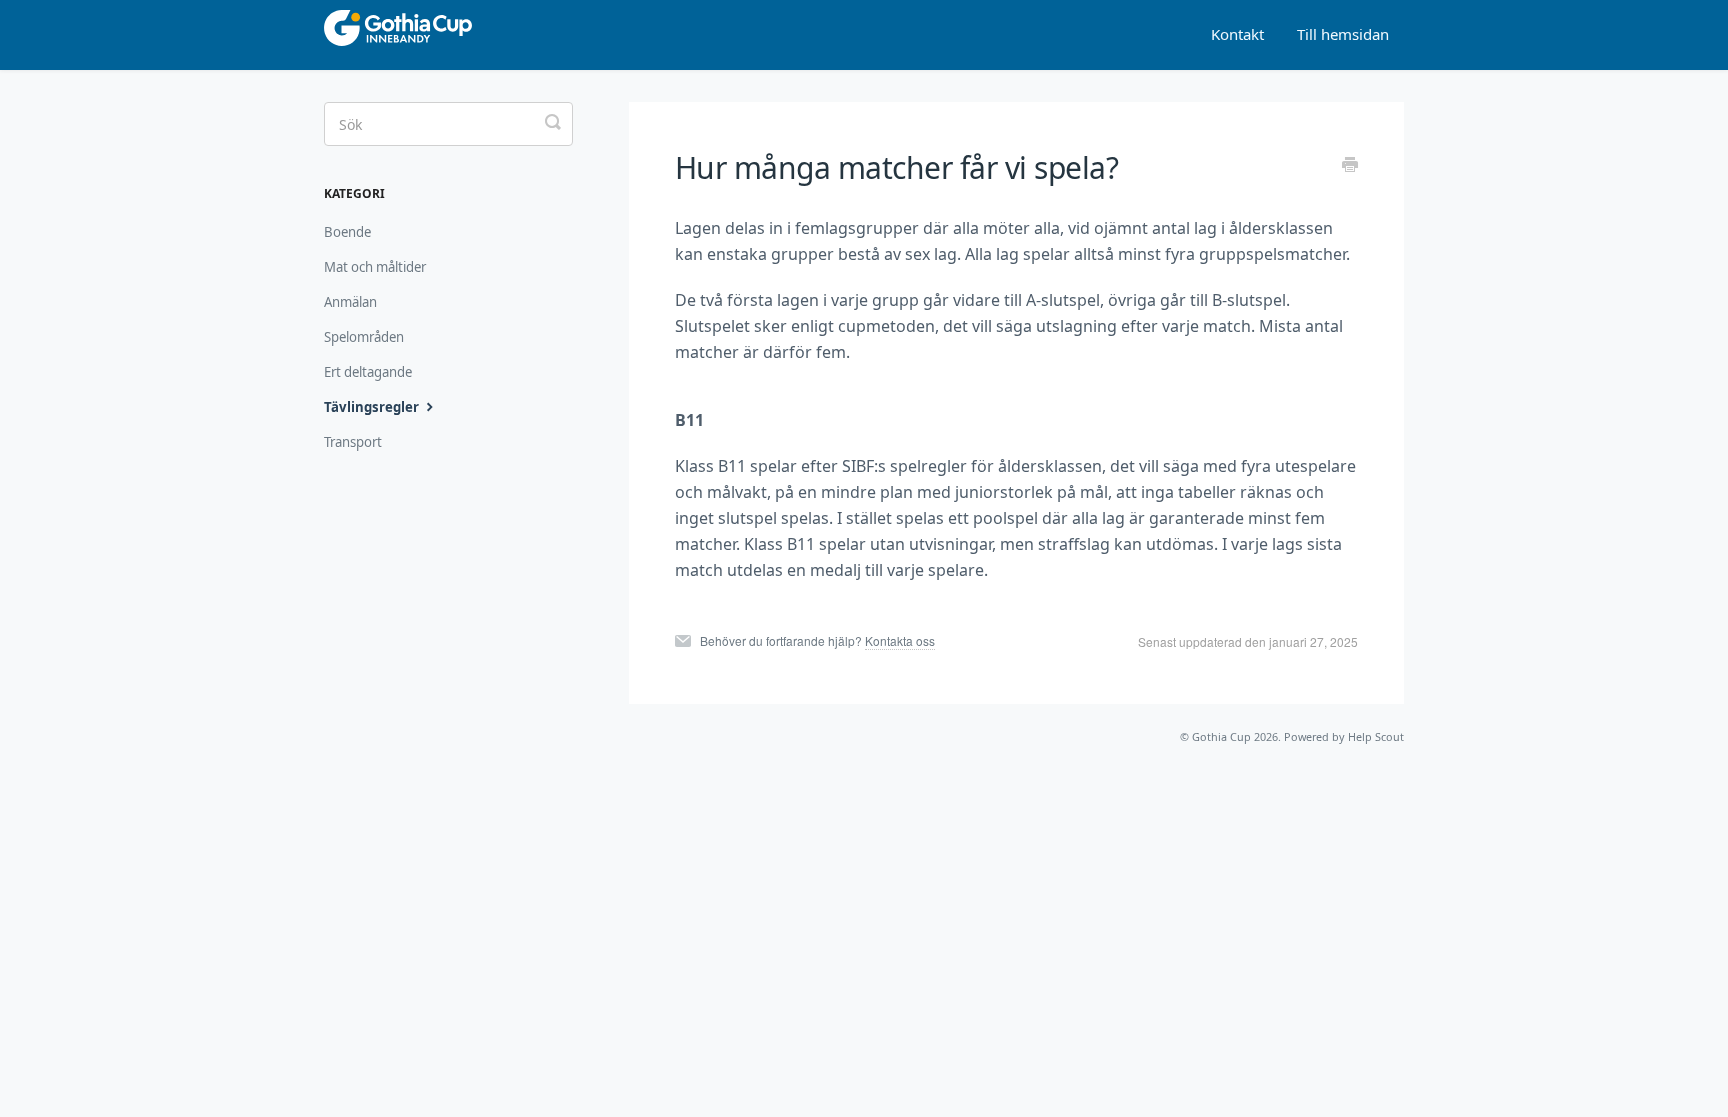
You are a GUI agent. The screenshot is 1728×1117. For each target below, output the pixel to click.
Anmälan (350, 302)
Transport (353, 442)
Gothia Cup (1221, 736)
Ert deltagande (368, 372)
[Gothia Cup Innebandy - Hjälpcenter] (426, 35)
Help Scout (1376, 736)
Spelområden (364, 337)
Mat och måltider (375, 267)
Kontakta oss (900, 640)
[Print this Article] (1350, 166)
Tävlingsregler (373, 407)
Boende (347, 232)
